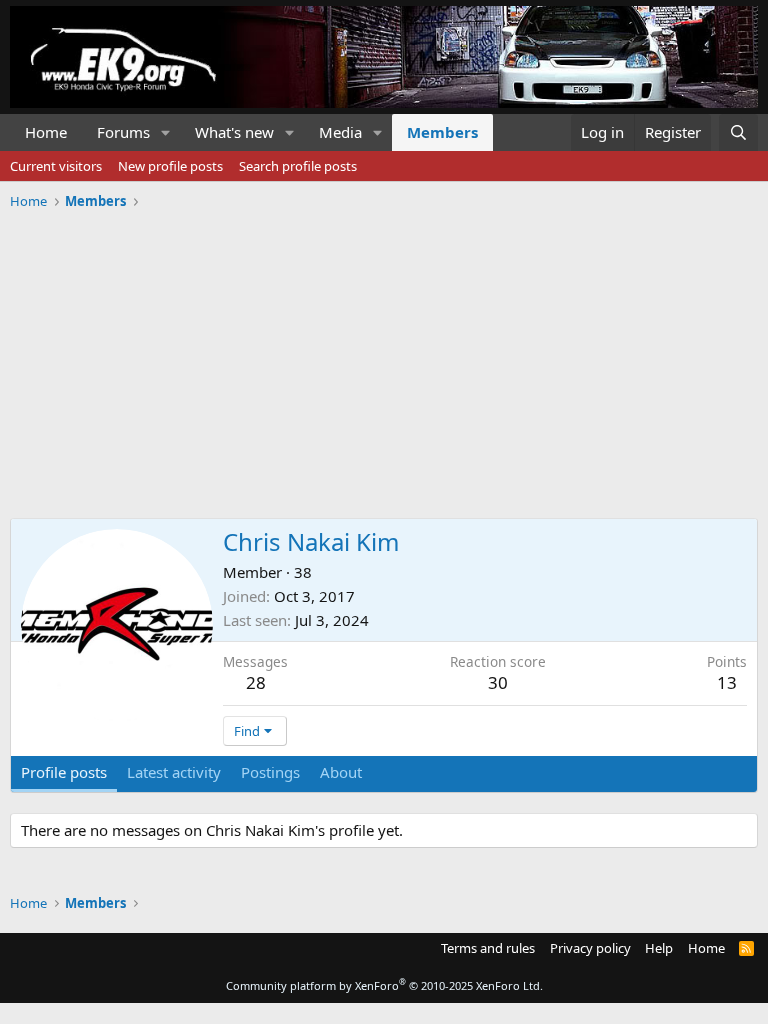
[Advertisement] (384, 357)
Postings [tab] (270, 772)
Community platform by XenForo (384, 985)
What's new (234, 132)
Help (659, 948)
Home (46, 132)
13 (727, 682)
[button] (166, 132)
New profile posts (170, 166)
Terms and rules (488, 948)
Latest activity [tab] (174, 772)
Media (340, 132)
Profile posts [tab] (64, 772)
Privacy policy (590, 948)
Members (442, 132)
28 (256, 682)
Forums (123, 132)
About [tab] (341, 772)
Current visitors (56, 166)
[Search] (738, 132)
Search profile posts (298, 166)
